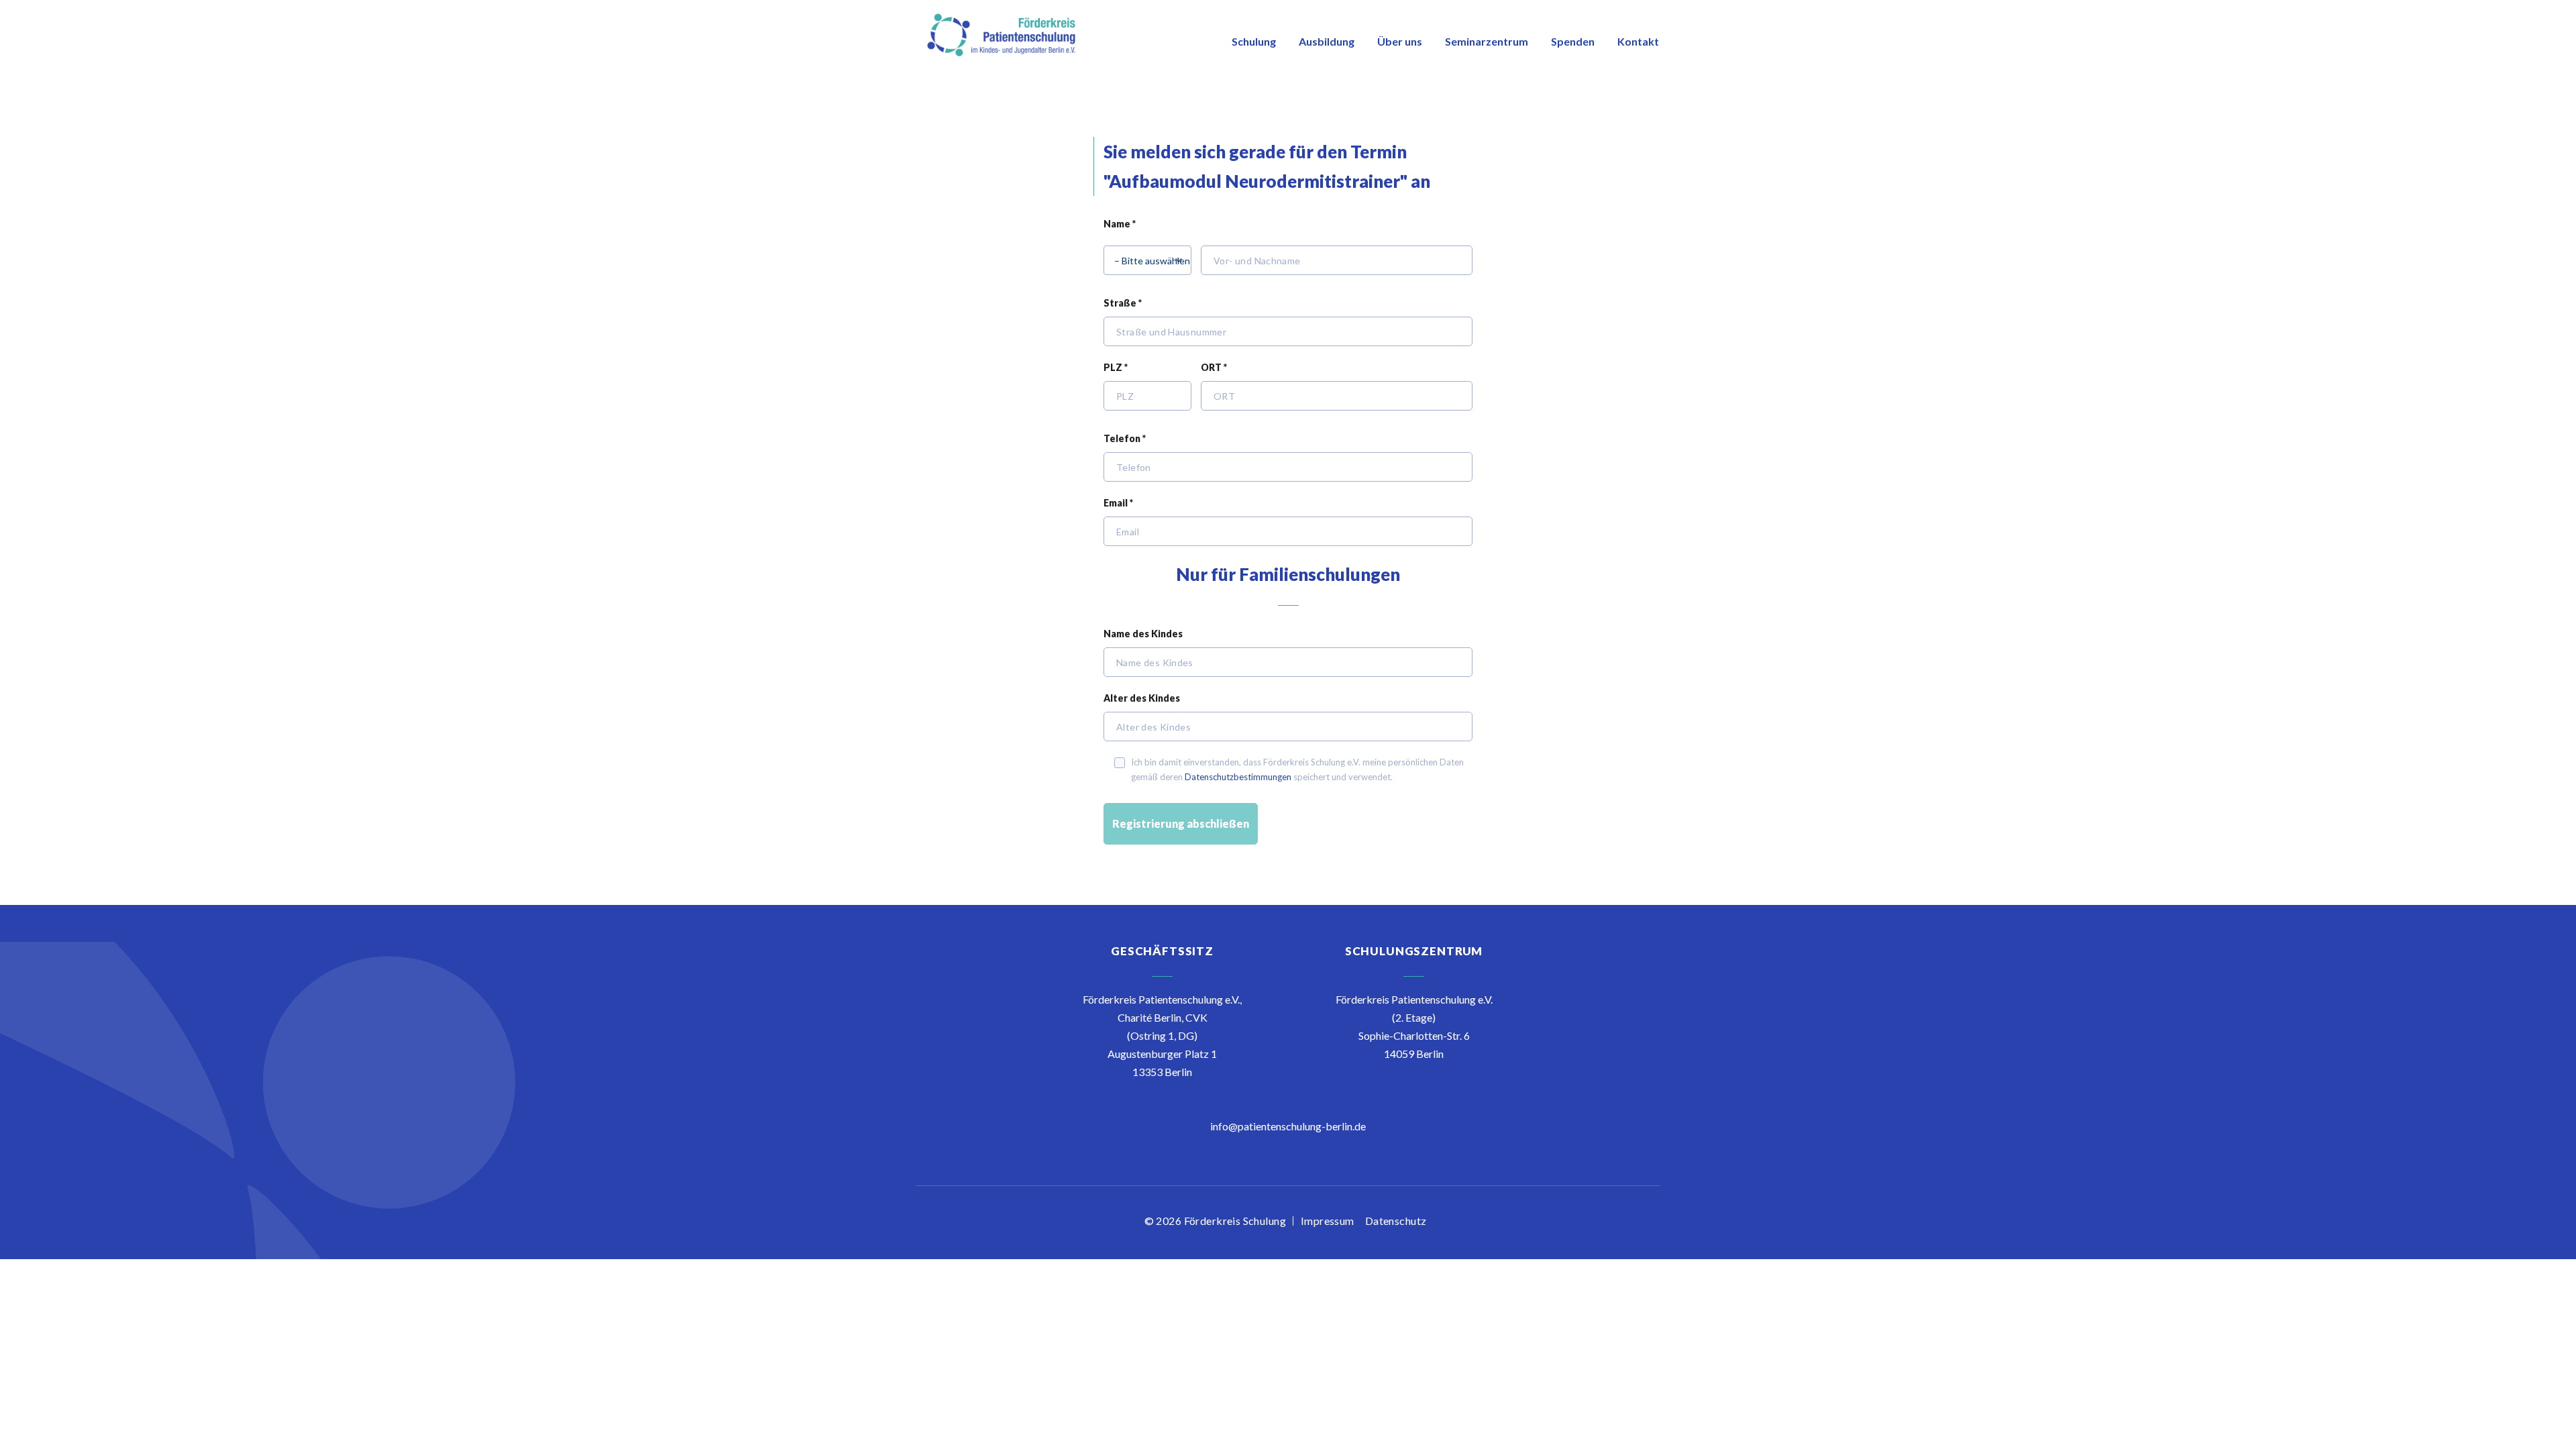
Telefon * (1125, 438)
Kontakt (1638, 41)
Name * (1120, 224)
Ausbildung (1327, 41)
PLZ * (1116, 367)
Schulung (1254, 41)
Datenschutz (1396, 1221)
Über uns (1400, 41)
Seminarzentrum (1487, 41)
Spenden (1573, 41)
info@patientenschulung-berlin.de (1288, 1126)
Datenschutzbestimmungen (1238, 777)
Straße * (1123, 303)
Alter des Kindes (1142, 698)
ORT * (1214, 367)
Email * (1118, 503)
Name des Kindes (1143, 634)
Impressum (1328, 1221)
